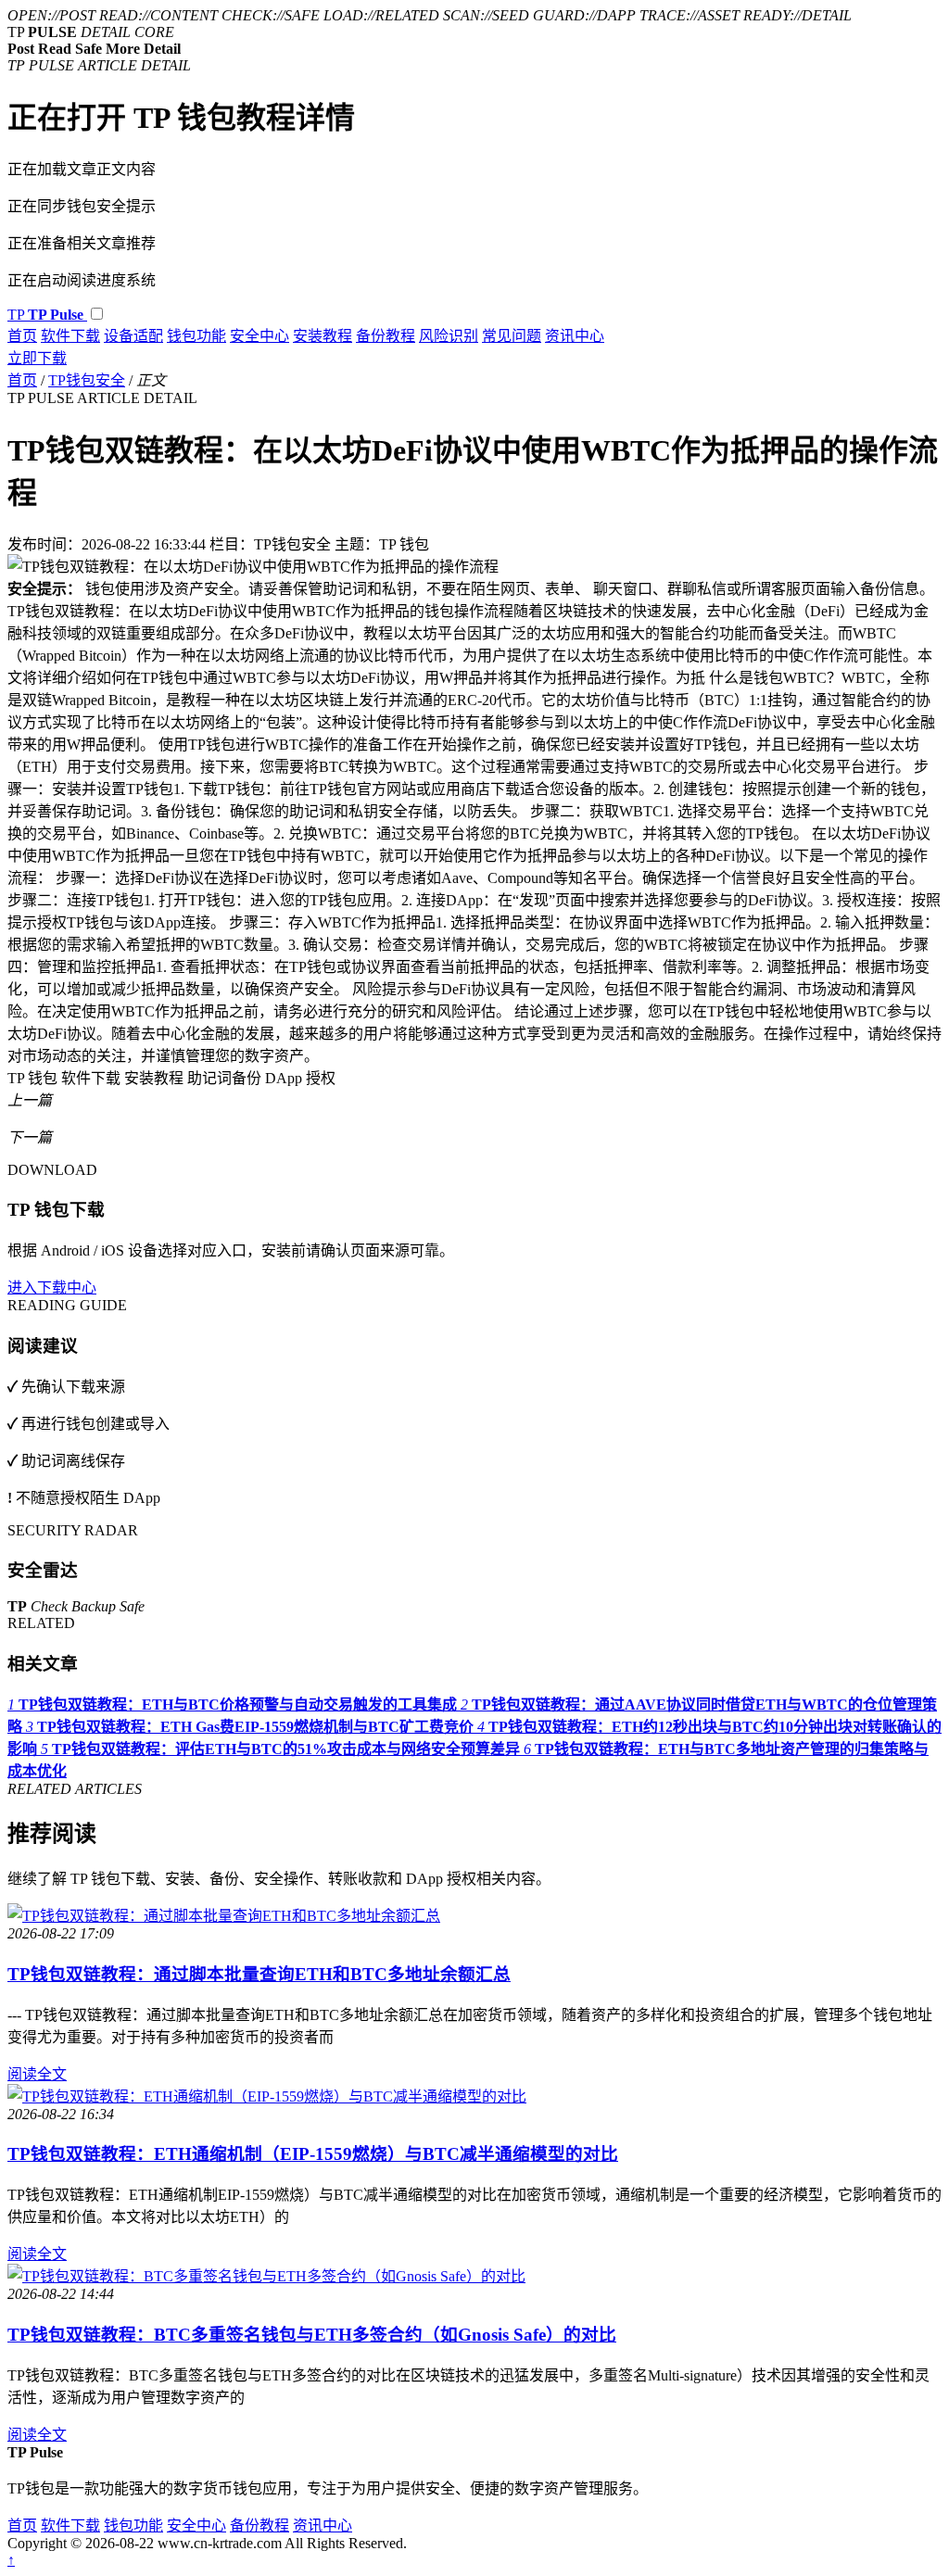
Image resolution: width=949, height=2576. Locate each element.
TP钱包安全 (87, 380)
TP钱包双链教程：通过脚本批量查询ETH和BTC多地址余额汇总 (259, 1974)
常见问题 (512, 336)
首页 (22, 336)
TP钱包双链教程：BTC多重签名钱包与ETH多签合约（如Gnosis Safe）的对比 (312, 2335)
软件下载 (70, 336)
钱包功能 (196, 336)
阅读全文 (37, 2074)
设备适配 (133, 336)
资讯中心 (575, 336)
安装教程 (323, 336)
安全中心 (259, 336)
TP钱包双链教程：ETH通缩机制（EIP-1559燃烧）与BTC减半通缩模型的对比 (313, 2154)
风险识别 (449, 336)
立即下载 (37, 358)
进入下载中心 (52, 1288)
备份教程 (386, 336)
